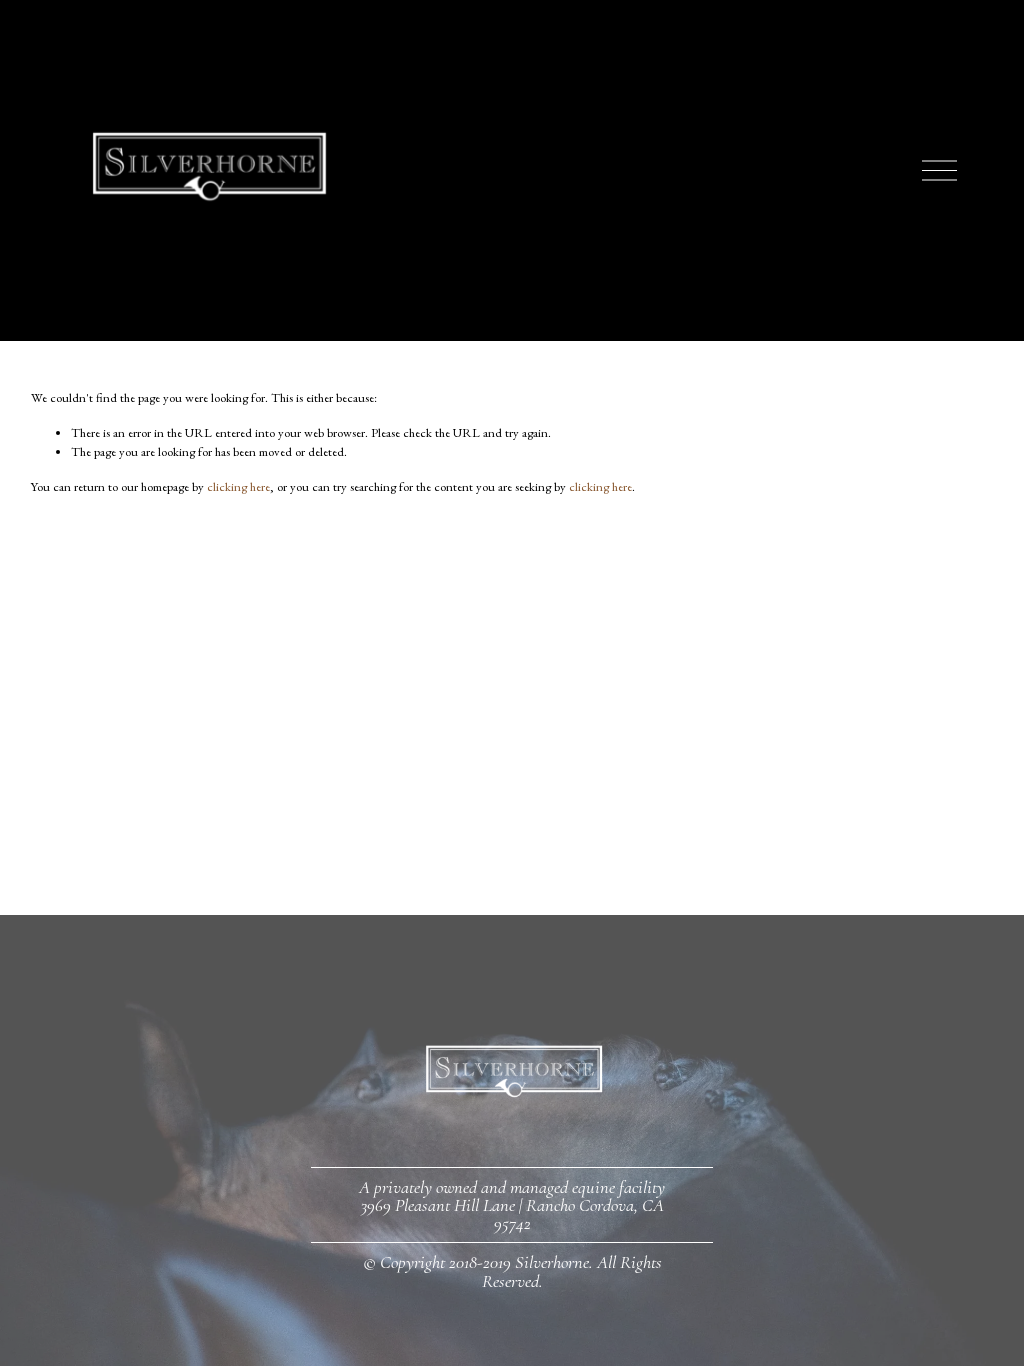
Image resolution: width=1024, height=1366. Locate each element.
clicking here (238, 486)
